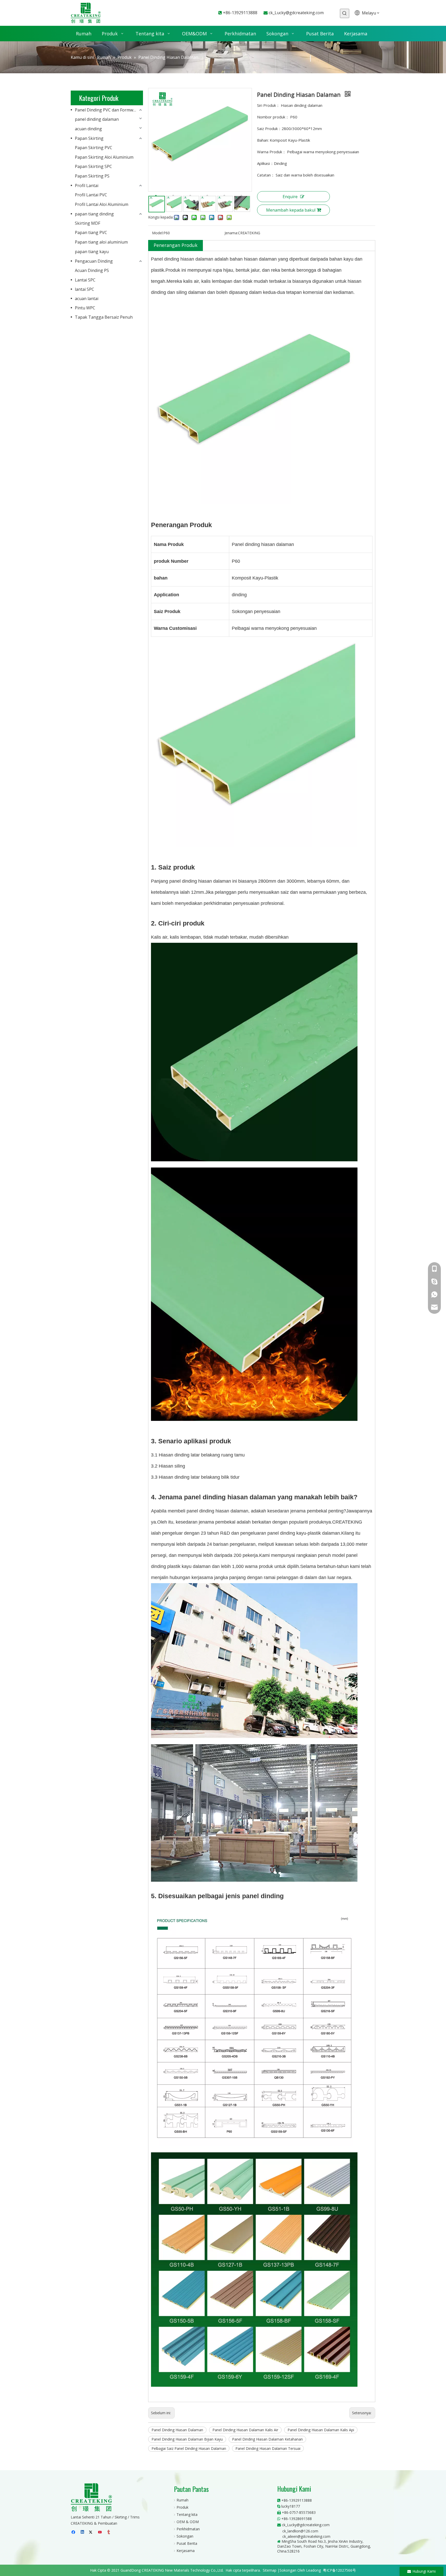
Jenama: (231, 233)
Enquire (290, 197)
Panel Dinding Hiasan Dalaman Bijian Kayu (187, 2439)
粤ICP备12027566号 (339, 2570)
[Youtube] (100, 2532)
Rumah (182, 2500)
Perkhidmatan (188, 2529)
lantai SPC (85, 289)
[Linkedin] (83, 2532)
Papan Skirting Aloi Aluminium (104, 157)
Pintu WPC (85, 308)
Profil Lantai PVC (91, 195)
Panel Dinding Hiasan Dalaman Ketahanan (267, 2439)
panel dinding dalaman (97, 119)
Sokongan (185, 2536)
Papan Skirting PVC (94, 148)
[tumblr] (109, 2532)
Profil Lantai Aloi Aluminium (102, 204)
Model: (158, 233)
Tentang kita (187, 2514)
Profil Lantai (87, 186)
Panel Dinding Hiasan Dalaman (177, 2430)
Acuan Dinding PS (92, 270)
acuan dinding (88, 129)
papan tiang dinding (94, 214)
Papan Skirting (89, 138)
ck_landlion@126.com (300, 2531)
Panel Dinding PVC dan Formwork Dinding (109, 110)
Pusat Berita (187, 2543)
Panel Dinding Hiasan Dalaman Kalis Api (321, 2430)
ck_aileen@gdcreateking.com (306, 2536)
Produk (182, 2507)
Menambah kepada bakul (291, 210)
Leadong (313, 2570)
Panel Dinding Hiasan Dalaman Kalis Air (245, 2430)
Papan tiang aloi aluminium (101, 242)
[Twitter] (91, 2532)
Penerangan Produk (176, 245)
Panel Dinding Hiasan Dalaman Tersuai (268, 2448)
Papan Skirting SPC (93, 166)
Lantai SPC (85, 280)
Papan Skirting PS (92, 176)
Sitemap (270, 2570)
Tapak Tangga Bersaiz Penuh (104, 317)
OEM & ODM (188, 2522)
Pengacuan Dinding (94, 261)
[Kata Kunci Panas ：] (345, 13)
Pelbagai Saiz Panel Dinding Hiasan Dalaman (189, 2448)
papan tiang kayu (92, 252)
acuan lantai (87, 299)
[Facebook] (74, 2532)
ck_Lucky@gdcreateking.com (296, 13)
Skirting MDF (87, 223)
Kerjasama (186, 2551)
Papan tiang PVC (91, 232)
